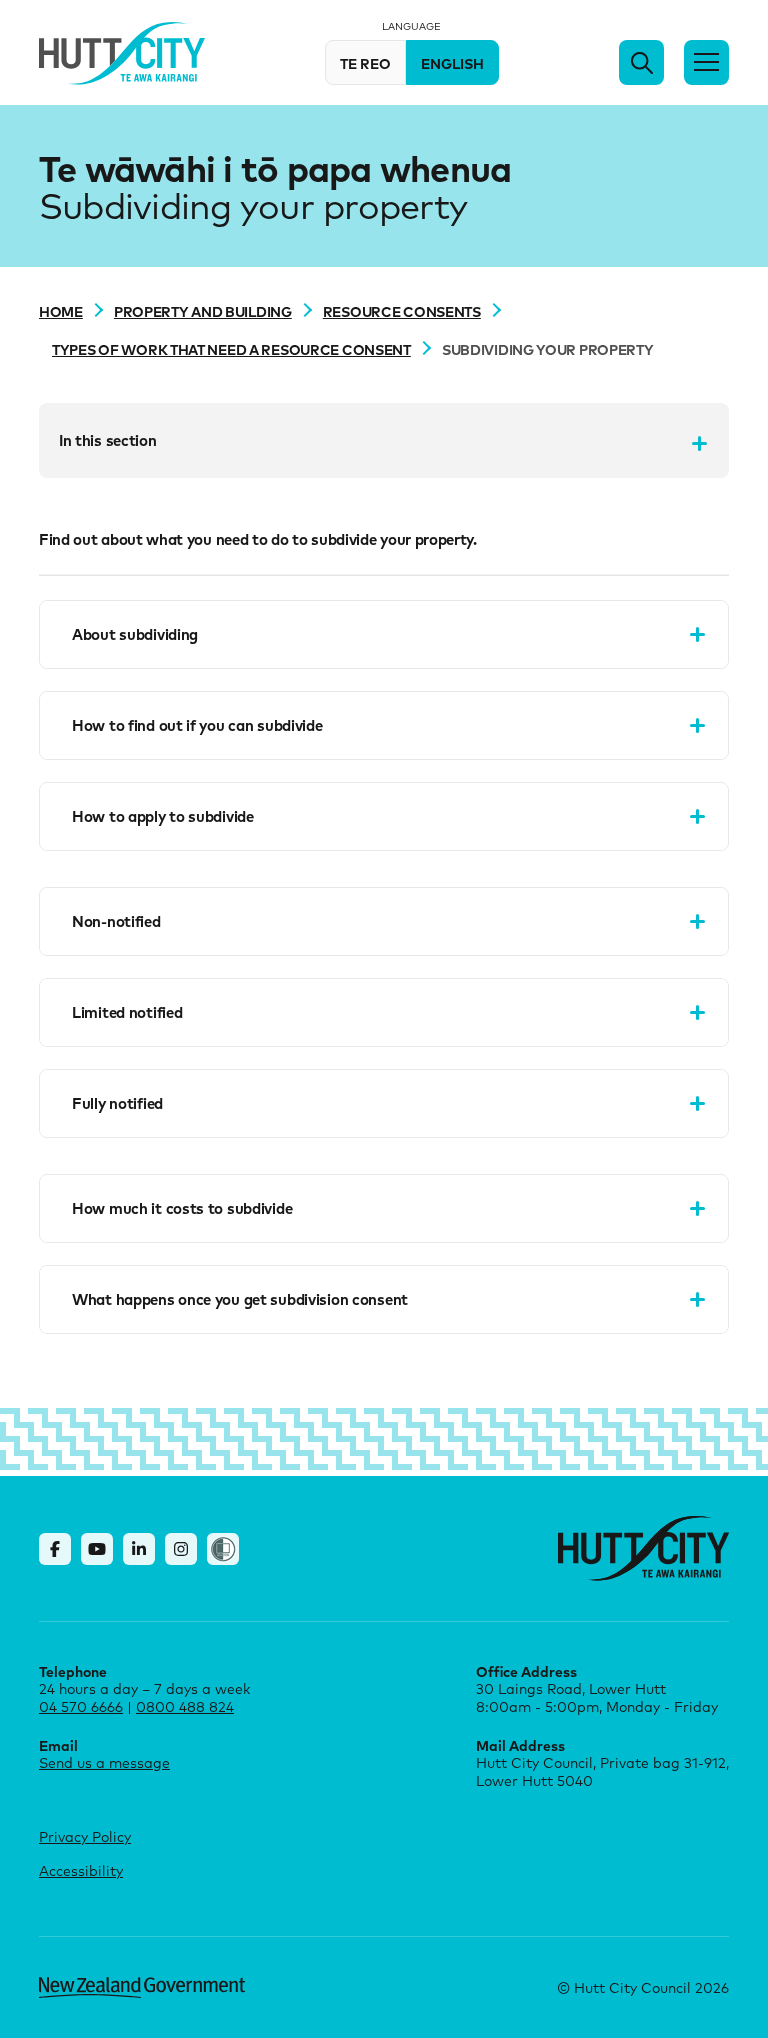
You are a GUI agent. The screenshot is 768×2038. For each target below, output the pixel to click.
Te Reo (365, 63)
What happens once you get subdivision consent (240, 1299)
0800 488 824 (185, 1706)
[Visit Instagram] (181, 1549)
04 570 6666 (81, 1706)
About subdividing (135, 634)
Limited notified (127, 1012)
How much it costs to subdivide (182, 1208)
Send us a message (104, 1762)
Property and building (203, 311)
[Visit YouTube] (97, 1549)
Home (61, 311)
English (452, 63)
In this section (107, 440)
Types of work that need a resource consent (231, 349)
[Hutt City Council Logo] (122, 53)
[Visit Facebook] (55, 1549)
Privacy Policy (85, 1836)
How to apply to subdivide (163, 816)
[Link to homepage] (643, 1548)
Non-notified (116, 921)
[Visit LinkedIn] (139, 1549)
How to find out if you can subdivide (197, 725)
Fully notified (117, 1103)
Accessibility (81, 1870)
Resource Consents (402, 311)
